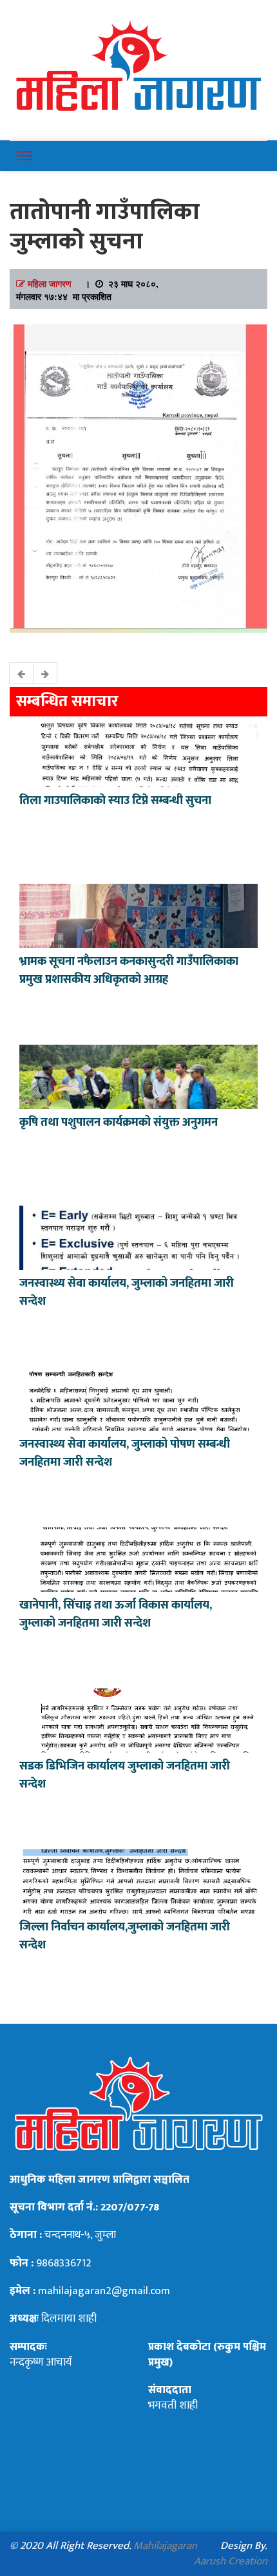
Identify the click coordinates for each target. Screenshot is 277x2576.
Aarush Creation (231, 2561)
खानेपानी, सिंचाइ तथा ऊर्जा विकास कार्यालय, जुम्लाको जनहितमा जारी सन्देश (116, 1614)
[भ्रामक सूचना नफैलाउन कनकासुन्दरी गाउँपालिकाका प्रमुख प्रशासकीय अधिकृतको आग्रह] (138, 915)
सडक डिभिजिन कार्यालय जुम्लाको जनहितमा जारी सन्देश (125, 1775)
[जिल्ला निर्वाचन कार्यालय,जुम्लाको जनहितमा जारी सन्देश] (138, 1880)
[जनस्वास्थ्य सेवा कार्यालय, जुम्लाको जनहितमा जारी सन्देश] (138, 1237)
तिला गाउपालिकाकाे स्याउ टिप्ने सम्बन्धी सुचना (115, 801)
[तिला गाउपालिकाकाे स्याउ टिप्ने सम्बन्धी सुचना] (138, 754)
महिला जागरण (50, 283)
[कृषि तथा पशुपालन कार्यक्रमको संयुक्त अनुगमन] (138, 1076)
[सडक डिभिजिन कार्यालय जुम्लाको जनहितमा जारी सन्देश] (138, 1719)
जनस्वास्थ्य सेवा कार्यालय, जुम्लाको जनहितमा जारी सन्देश (127, 1293)
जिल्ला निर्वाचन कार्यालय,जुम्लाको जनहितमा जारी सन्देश (125, 1936)
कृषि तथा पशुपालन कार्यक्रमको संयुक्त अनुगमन (119, 1123)
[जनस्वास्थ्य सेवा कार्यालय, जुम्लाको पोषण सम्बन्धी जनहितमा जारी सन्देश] (138, 1397)
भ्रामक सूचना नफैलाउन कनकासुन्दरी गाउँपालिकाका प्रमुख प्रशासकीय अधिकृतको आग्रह (129, 971)
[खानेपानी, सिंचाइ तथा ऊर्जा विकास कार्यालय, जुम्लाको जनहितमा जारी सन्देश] (138, 1558)
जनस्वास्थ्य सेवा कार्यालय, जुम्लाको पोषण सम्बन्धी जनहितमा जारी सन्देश (125, 1453)
